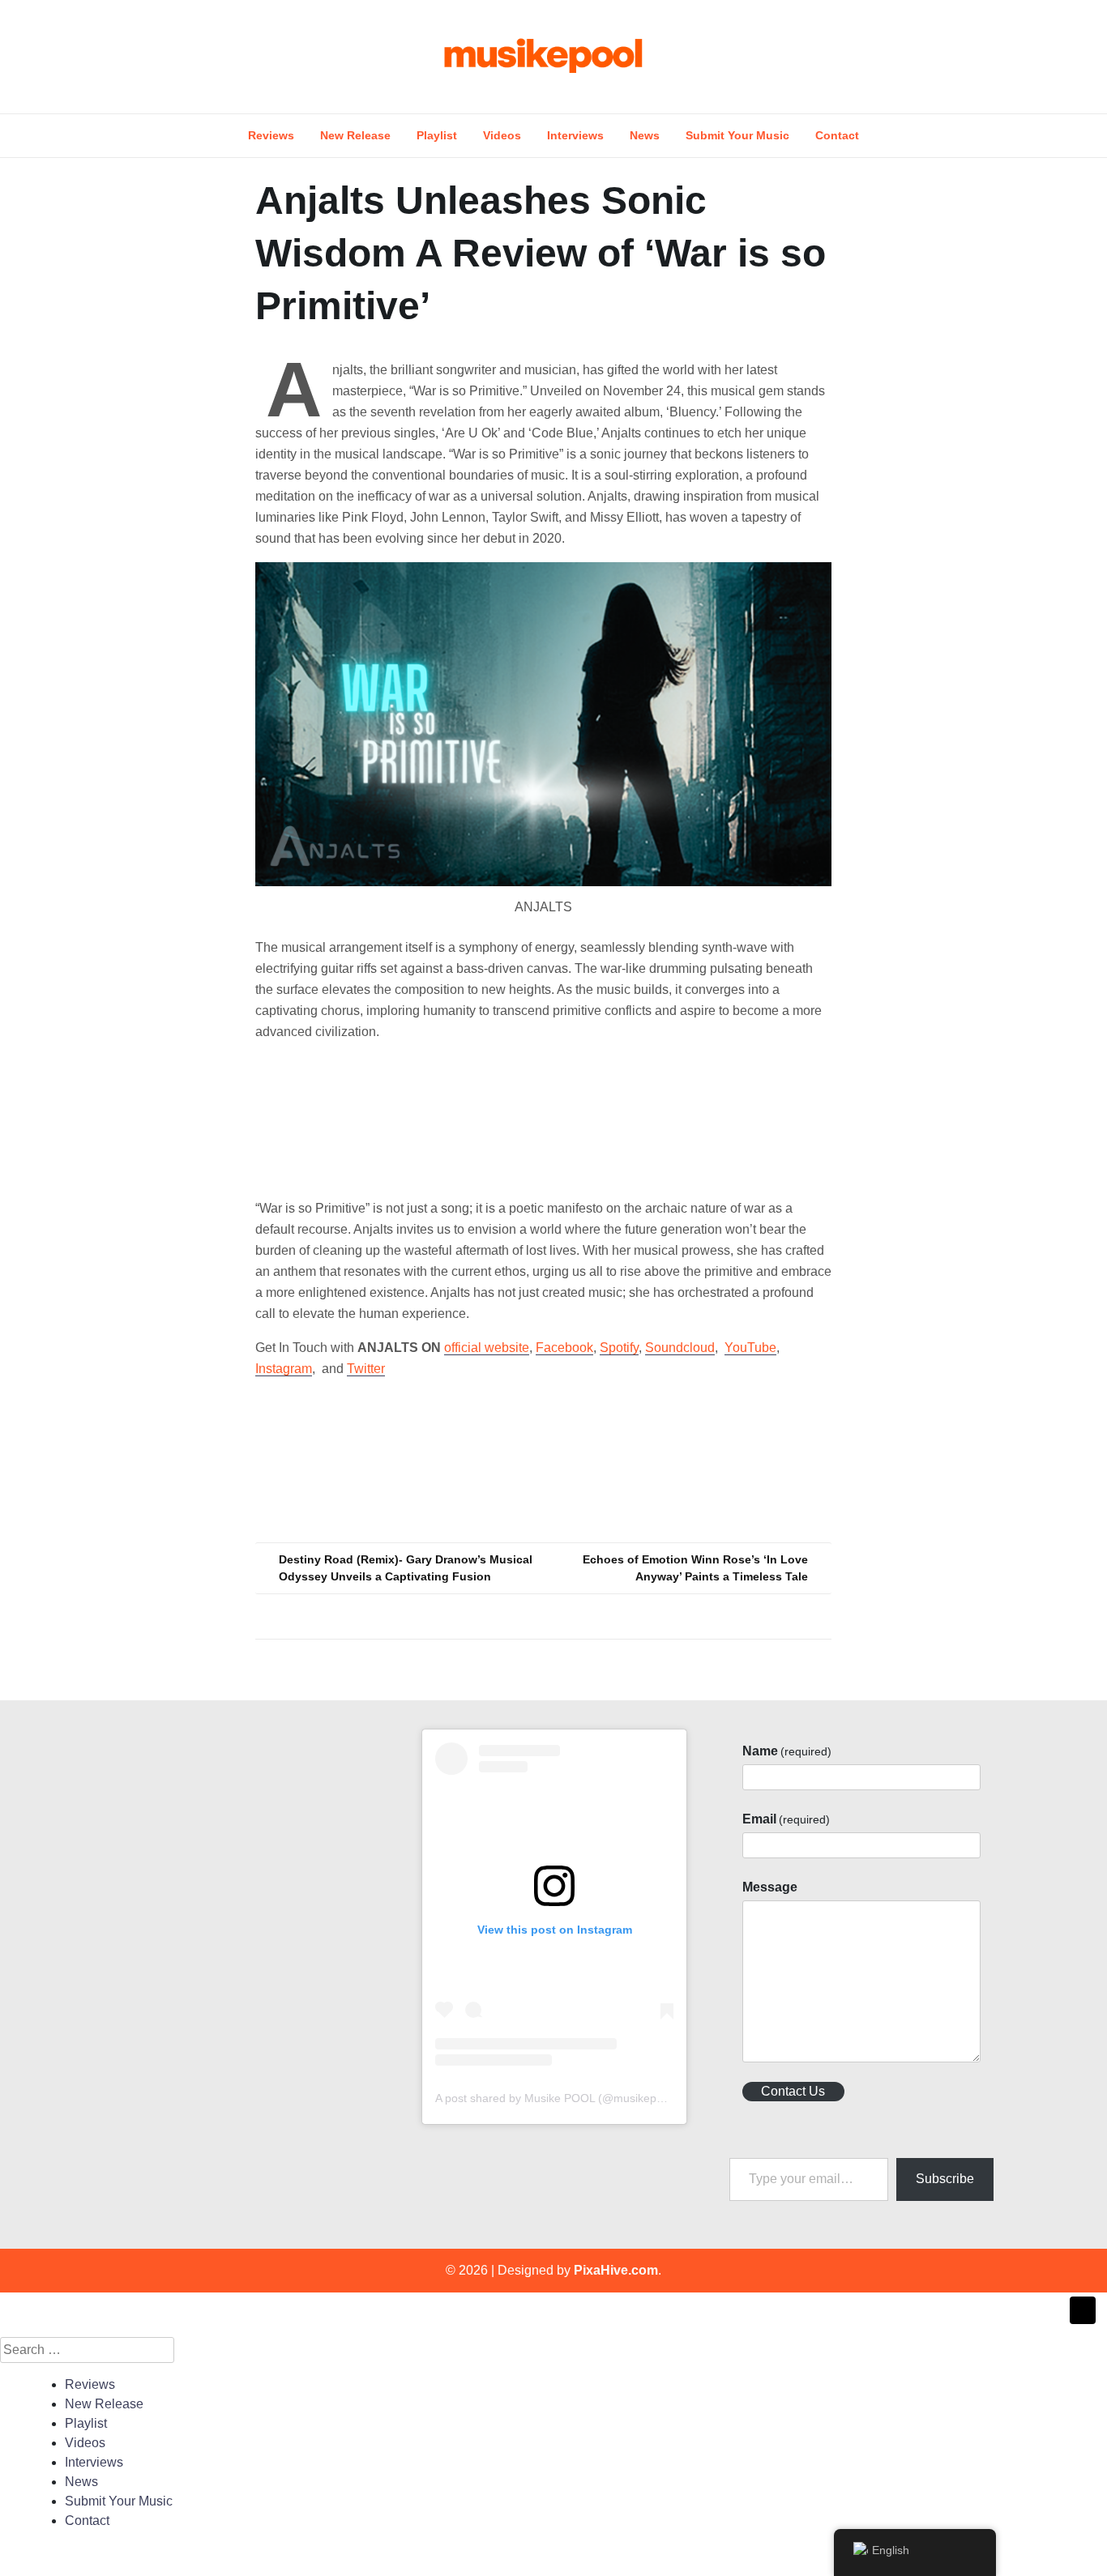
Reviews (271, 135)
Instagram (284, 1369)
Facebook (564, 1348)
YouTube (750, 1348)
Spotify (619, 1348)
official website (487, 1348)
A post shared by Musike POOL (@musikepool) (556, 2098)
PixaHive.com (616, 2270)
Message (770, 1887)
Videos (502, 135)
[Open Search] (1001, 56)
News (645, 135)
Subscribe (945, 2179)
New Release (355, 135)
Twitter (366, 1369)
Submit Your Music (737, 135)
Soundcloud (680, 1348)
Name (787, 1751)
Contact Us (793, 2091)
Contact (837, 135)
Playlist (437, 135)
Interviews (575, 135)
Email (786, 1819)
